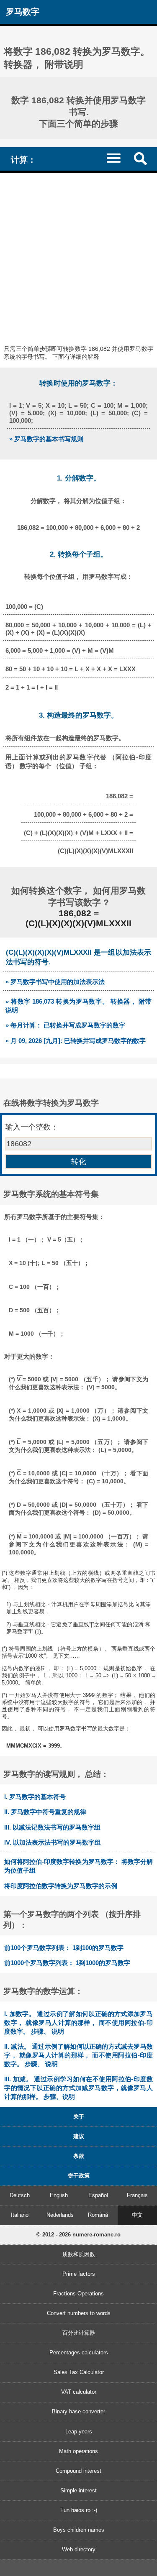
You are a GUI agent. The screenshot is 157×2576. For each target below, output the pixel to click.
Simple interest (78, 2490)
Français (137, 2195)
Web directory (79, 2549)
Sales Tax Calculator (79, 2372)
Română (98, 2215)
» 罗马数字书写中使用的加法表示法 (55, 982)
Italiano (20, 2215)
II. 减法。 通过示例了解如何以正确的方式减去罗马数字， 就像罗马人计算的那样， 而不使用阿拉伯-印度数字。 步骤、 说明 (78, 2055)
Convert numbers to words (79, 2313)
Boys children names (79, 2530)
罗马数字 (23, 11)
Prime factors (79, 2274)
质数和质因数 (79, 2254)
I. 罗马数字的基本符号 (35, 1797)
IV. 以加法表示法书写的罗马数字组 (53, 1842)
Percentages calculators (79, 2352)
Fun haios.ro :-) (79, 2510)
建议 (79, 2136)
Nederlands (60, 2215)
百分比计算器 (79, 2333)
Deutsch (20, 2195)
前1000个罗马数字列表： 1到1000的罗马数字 (67, 1963)
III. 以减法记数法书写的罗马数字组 (52, 1827)
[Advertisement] (78, 255)
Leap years (79, 2432)
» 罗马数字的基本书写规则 (46, 439)
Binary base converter (78, 2411)
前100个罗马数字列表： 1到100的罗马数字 (64, 1948)
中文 (137, 2215)
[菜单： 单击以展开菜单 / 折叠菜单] (118, 158)
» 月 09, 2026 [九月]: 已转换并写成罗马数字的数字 (76, 1041)
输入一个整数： (32, 1127)
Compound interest (78, 2471)
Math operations (78, 2451)
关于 (79, 2117)
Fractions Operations (78, 2294)
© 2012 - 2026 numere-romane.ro (78, 2235)
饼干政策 (79, 2176)
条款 (79, 2156)
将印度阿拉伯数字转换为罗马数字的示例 (61, 1886)
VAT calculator (79, 2392)
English (59, 2195)
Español (98, 2195)
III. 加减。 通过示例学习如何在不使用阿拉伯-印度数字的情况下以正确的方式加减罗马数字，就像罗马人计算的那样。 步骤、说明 (78, 2088)
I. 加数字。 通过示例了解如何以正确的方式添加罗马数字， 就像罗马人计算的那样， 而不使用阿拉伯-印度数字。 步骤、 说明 (78, 2023)
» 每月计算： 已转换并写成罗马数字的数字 (65, 1025)
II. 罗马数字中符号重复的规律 (45, 1812)
